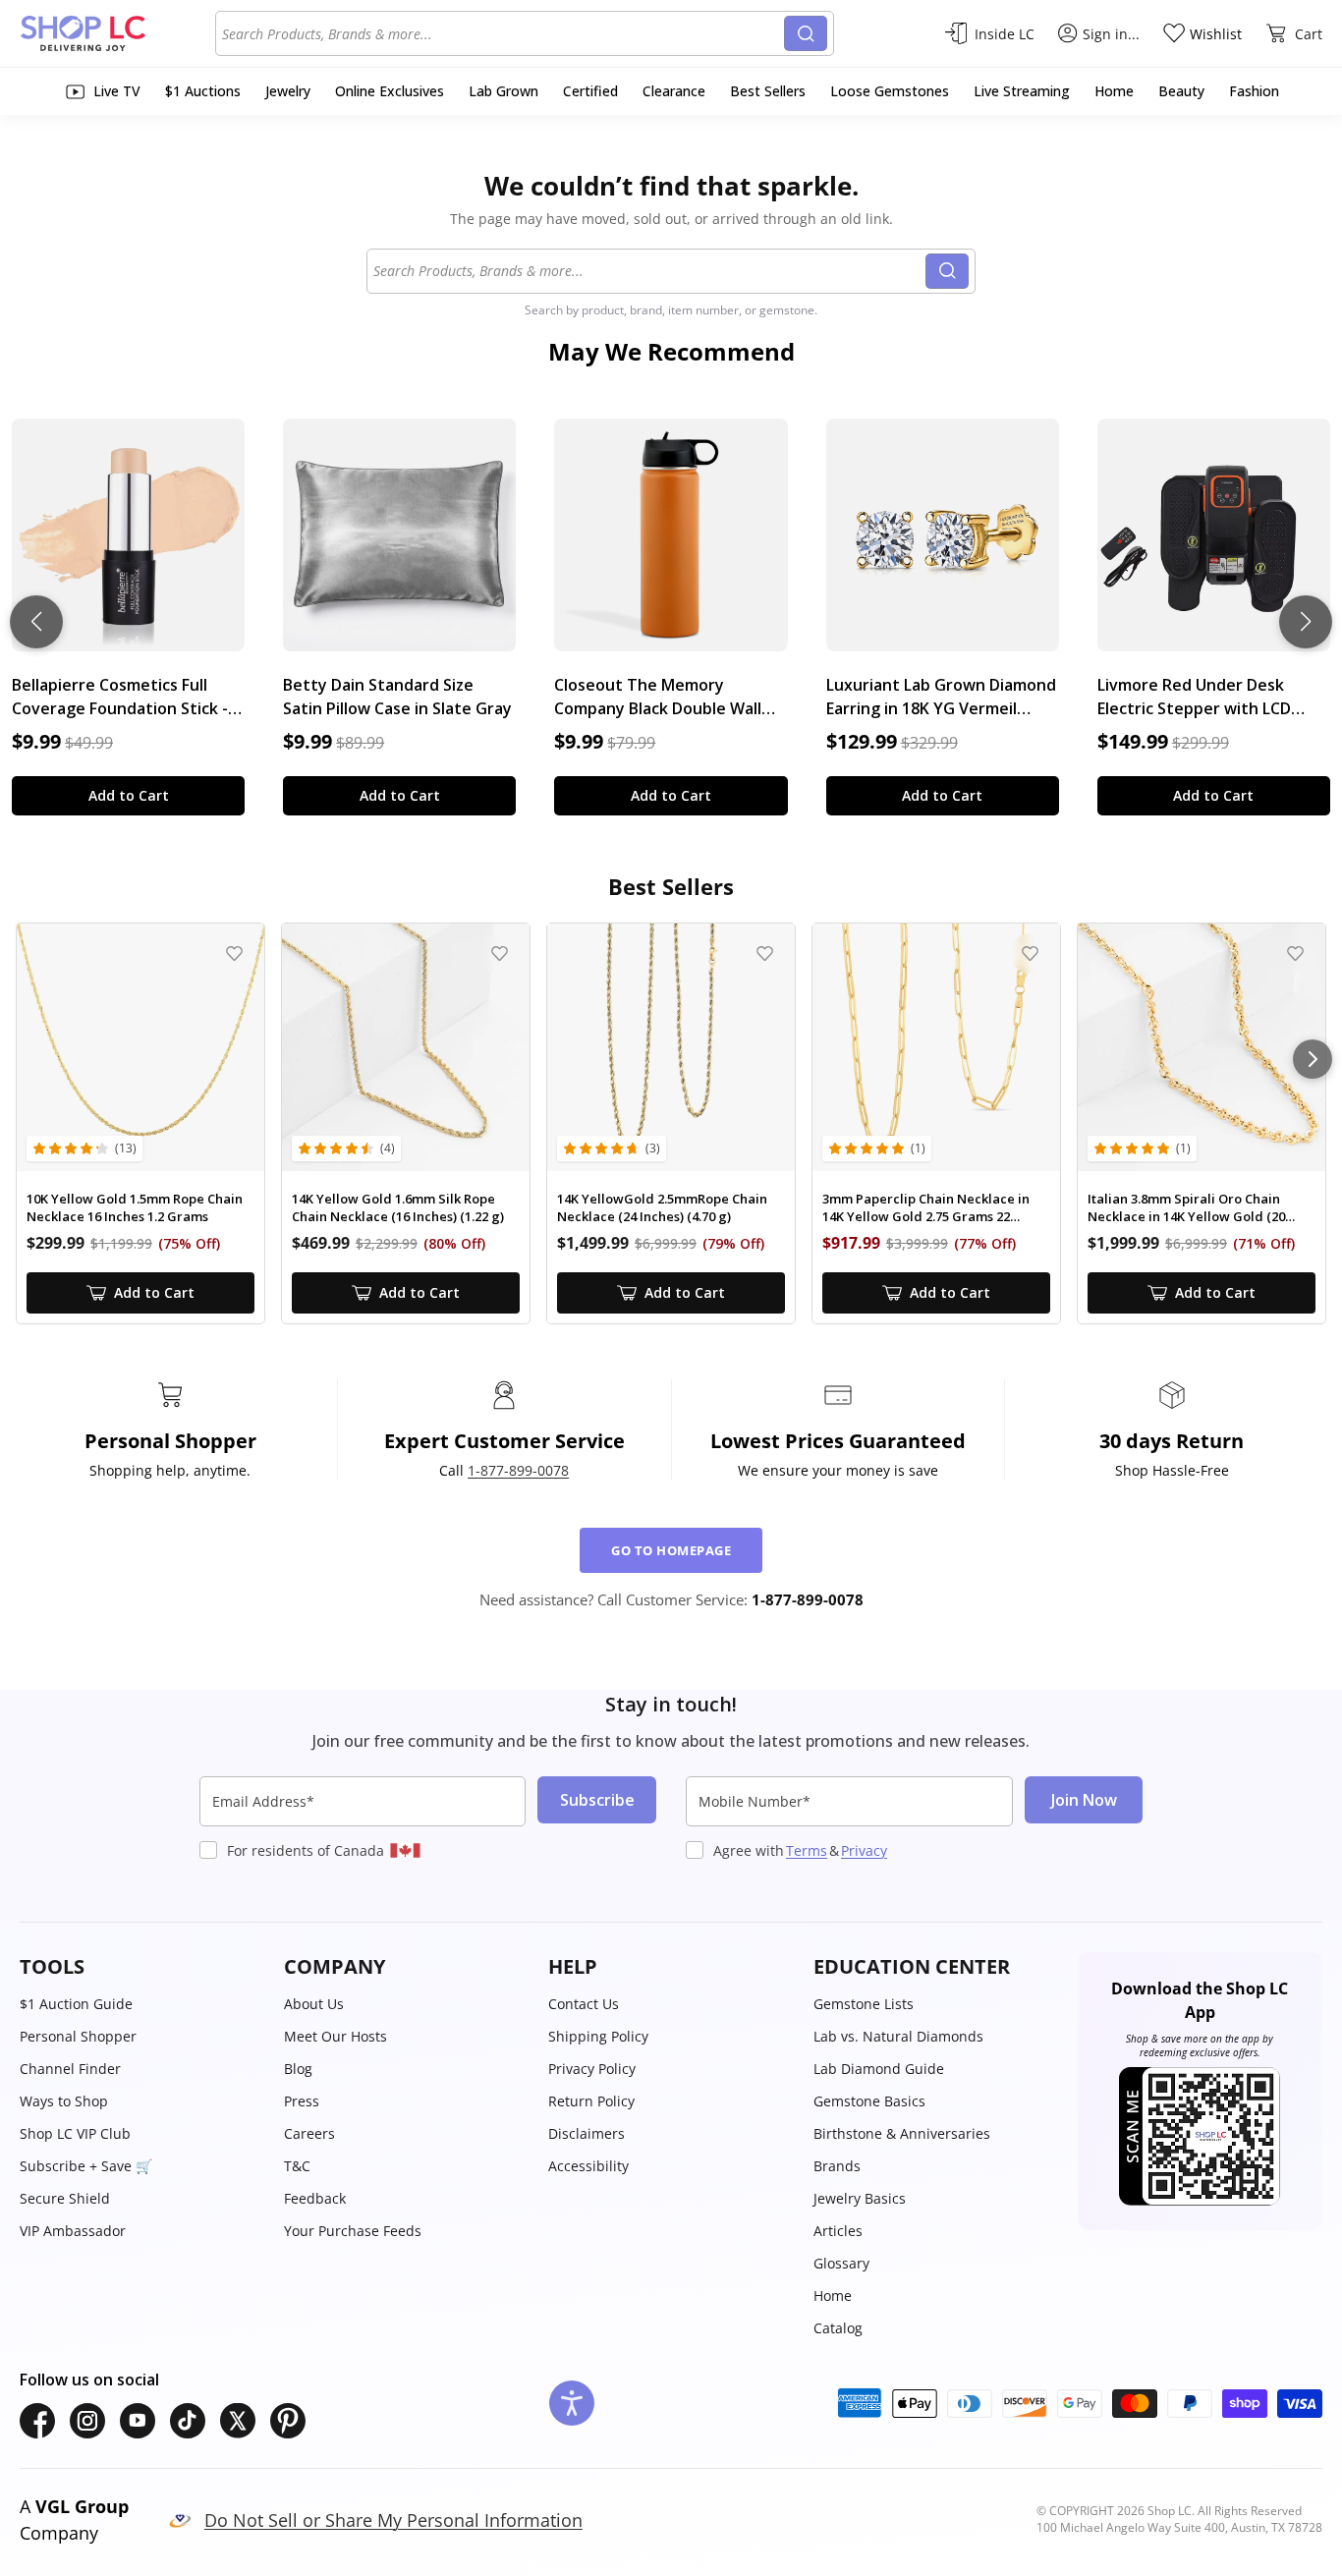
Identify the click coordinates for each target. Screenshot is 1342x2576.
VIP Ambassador (73, 2231)
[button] (142, 1967)
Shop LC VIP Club (75, 2133)
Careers (309, 2133)
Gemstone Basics (869, 2101)
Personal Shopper (78, 2036)
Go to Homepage (671, 1550)
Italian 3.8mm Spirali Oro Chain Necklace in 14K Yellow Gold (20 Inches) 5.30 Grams (1186, 1208)
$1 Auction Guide (76, 2004)
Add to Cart (129, 795)
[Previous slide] (36, 622)
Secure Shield (65, 2198)
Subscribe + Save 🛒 (86, 2166)
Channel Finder (70, 2069)
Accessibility (588, 2166)
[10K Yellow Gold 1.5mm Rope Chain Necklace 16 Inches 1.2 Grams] (140, 1047)
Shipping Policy (598, 2036)
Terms (807, 1850)
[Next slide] (1306, 622)
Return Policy (591, 2101)
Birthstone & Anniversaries (902, 2133)
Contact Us (584, 2004)
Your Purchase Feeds (353, 2231)
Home (833, 2296)
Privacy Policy (592, 2069)
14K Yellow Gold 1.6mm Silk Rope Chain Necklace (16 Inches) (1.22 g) (398, 1208)
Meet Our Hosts (335, 2036)
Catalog (838, 2328)
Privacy (864, 1850)
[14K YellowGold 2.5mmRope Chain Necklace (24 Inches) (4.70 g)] (671, 1047)
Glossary (841, 2263)
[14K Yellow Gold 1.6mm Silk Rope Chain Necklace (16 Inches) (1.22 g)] (406, 1047)
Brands (837, 2166)
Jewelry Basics (860, 2198)
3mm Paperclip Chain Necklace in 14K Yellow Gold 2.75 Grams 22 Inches (926, 1208)
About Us (314, 2004)
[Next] (1313, 1059)
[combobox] (503, 33)
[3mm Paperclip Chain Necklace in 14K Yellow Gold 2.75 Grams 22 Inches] (936, 1047)
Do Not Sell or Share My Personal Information (393, 2520)
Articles (838, 2231)
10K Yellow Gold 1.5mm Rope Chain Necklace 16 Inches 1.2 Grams (135, 1208)
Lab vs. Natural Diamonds (898, 2036)
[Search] (806, 33)
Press (302, 2101)
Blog (298, 2069)
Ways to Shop (64, 2101)
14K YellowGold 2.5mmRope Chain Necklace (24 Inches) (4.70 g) (662, 1208)
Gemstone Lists (864, 2004)
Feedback (315, 2198)
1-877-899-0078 (518, 1470)
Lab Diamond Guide (879, 2069)
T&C (297, 2166)
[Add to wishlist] (234, 953)
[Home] (117, 33)
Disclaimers (587, 2133)
